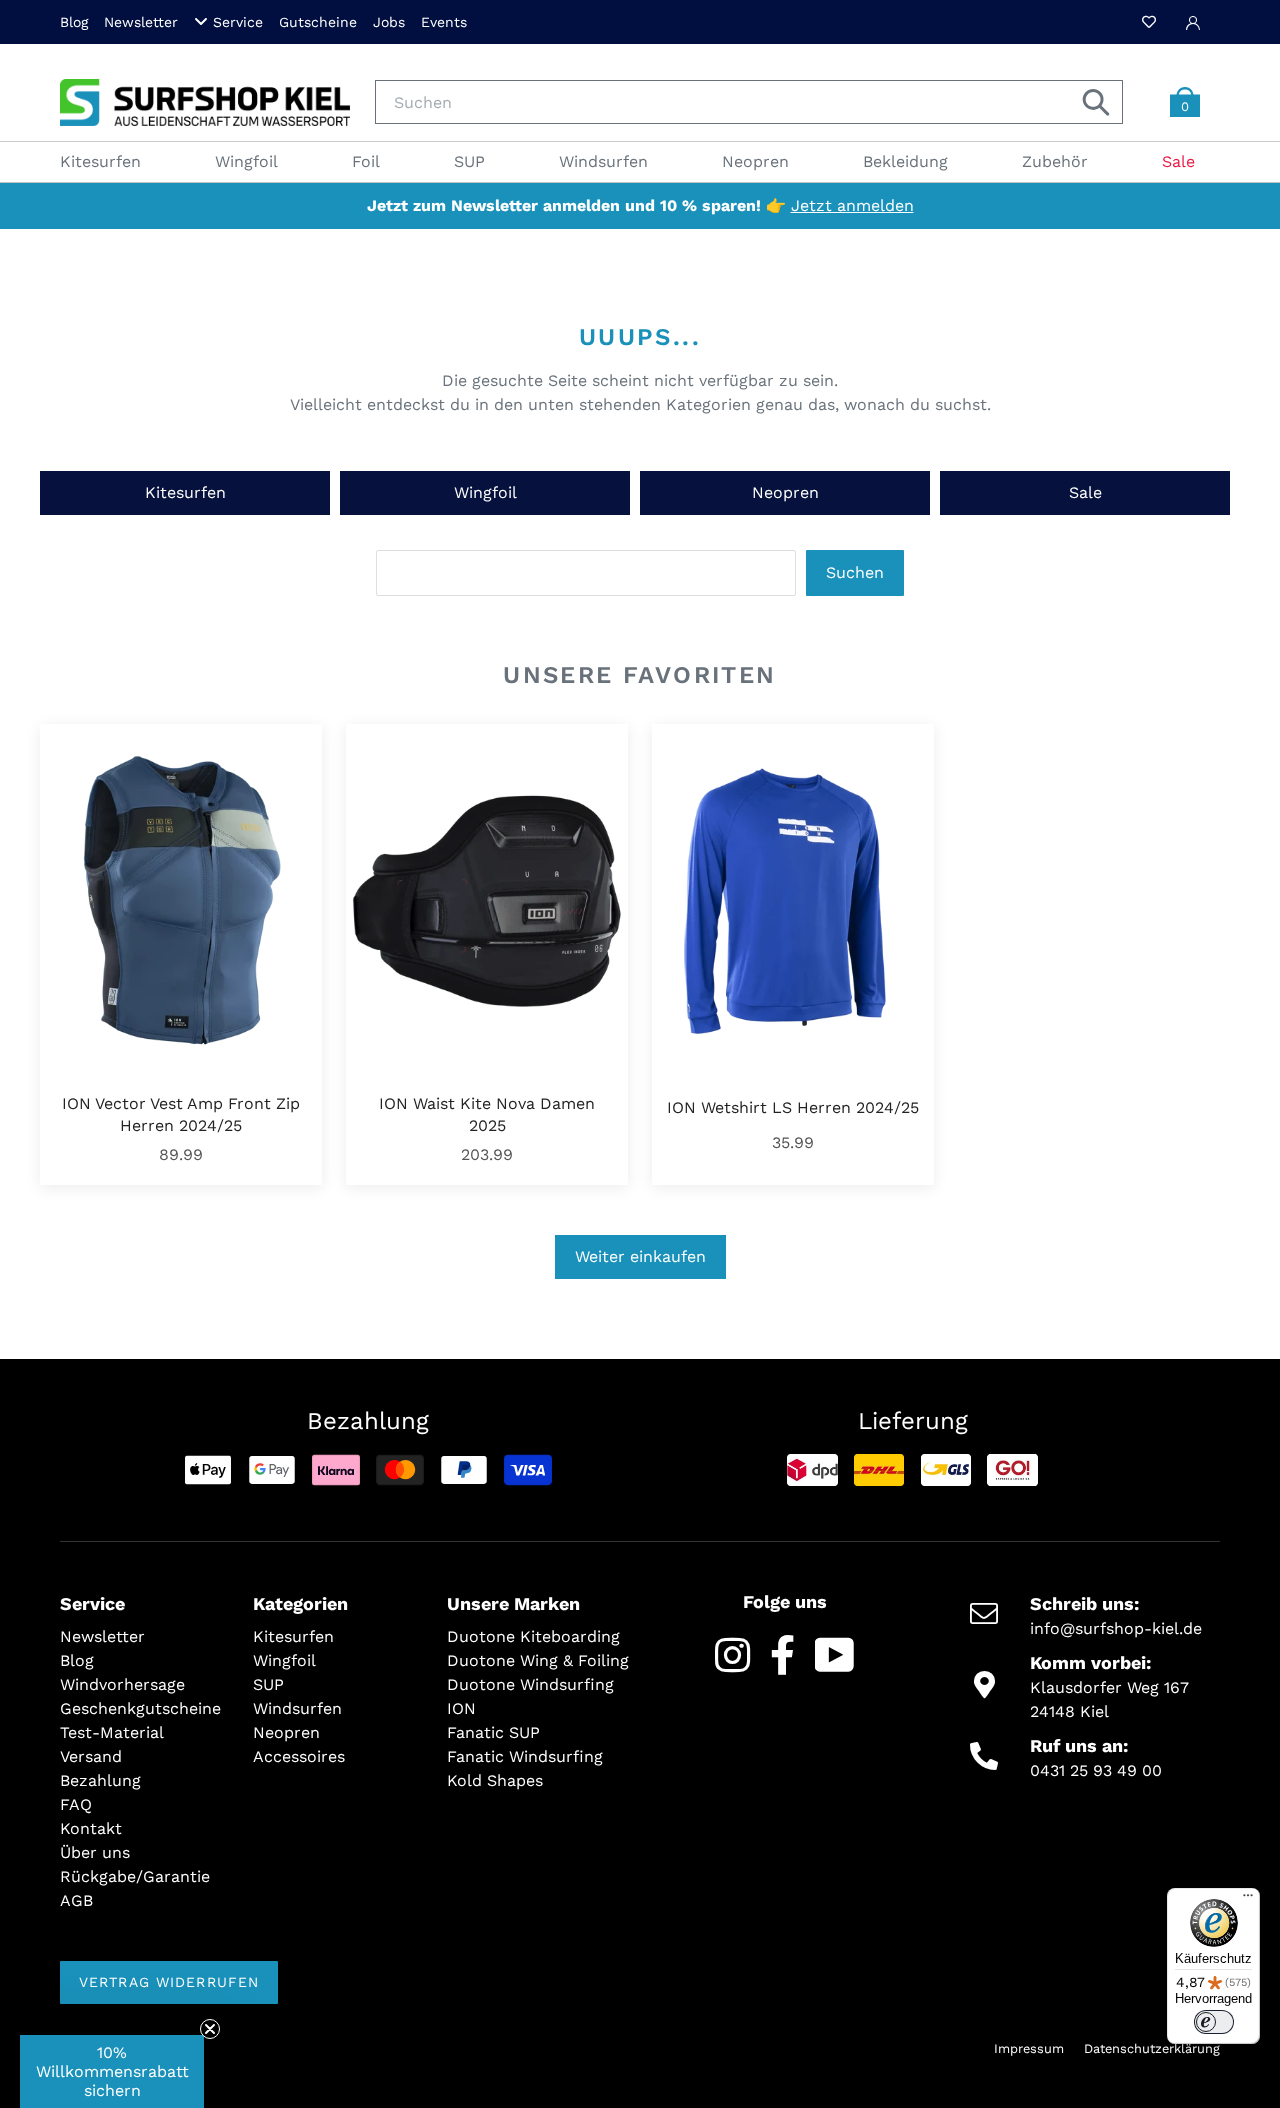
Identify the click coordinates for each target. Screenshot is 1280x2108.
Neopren (785, 492)
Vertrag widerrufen (169, 1982)
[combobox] (749, 102)
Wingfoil (485, 492)
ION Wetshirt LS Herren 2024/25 (793, 1107)
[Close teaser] (210, 2029)
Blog (74, 22)
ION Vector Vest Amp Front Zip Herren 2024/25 (181, 1114)
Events (444, 22)
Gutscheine (318, 22)
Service (238, 22)
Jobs (389, 22)
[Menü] (1248, 1900)
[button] (112, 2071)
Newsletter (141, 22)
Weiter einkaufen (640, 1256)
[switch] (1214, 2022)
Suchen (855, 572)
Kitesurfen (185, 492)
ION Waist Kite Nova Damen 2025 (487, 1114)
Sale (1085, 492)
